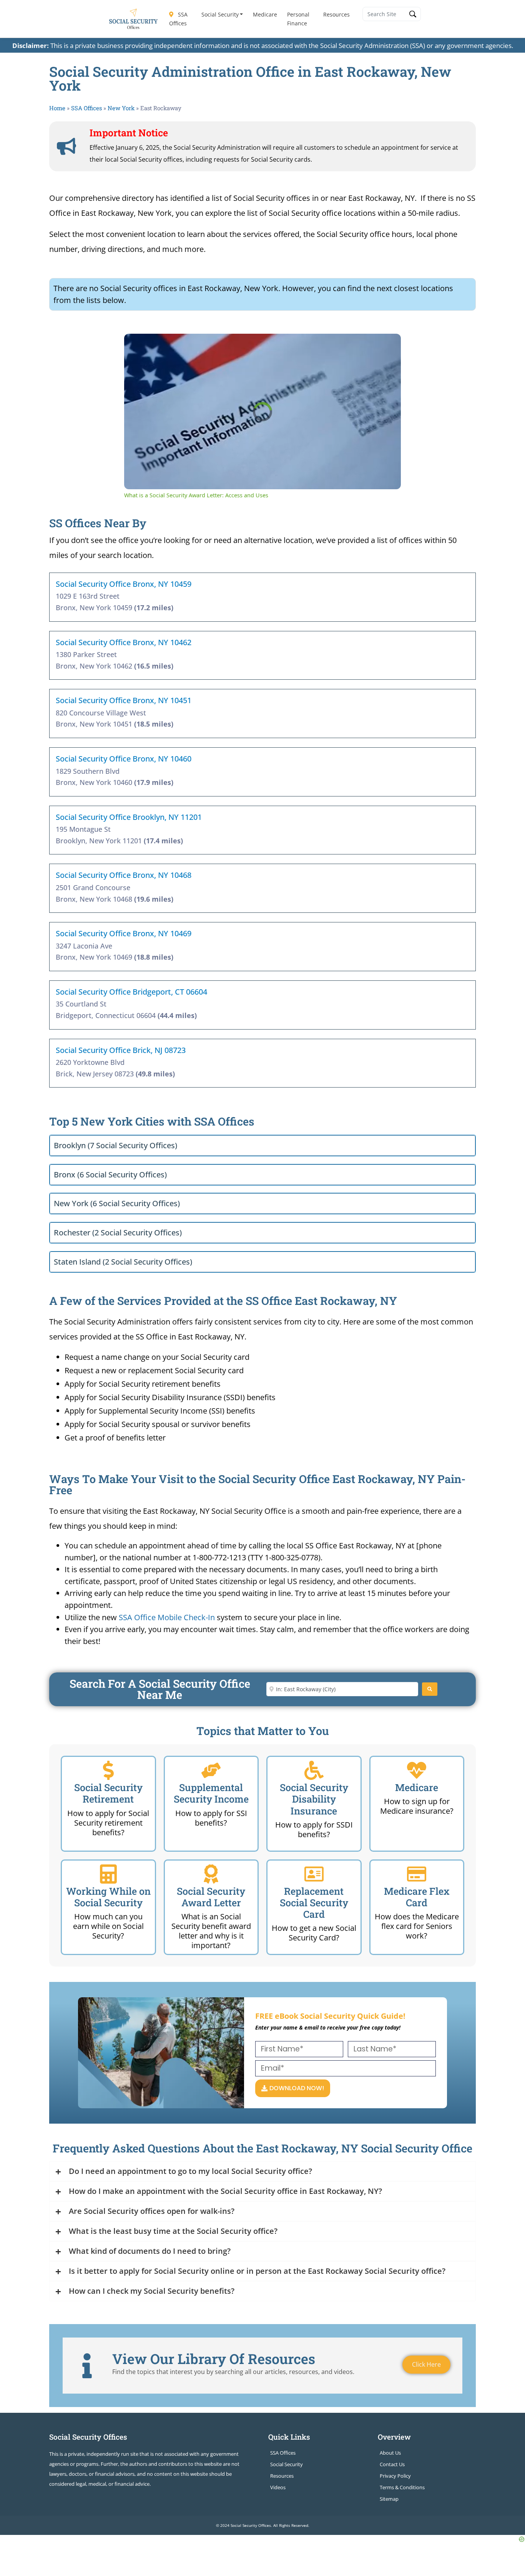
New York (121, 108)
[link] (136, 346)
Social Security (220, 14)
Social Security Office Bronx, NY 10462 (124, 642)
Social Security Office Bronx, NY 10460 (124, 759)
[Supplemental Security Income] (211, 1770)
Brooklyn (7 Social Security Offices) (115, 1145)
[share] (385, 343)
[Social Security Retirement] (108, 1770)
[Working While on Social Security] (108, 1874)
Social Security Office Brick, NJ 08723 (121, 1050)
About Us (390, 2453)
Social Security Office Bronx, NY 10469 (124, 933)
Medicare (265, 14)
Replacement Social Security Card (314, 1903)
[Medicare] (417, 1770)
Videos (278, 2487)
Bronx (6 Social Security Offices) (110, 1175)
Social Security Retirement (108, 1793)
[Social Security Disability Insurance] (314, 1770)
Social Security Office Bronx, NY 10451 (124, 700)
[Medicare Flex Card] (417, 1874)
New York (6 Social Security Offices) (117, 1203)
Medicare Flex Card (417, 1897)
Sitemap (389, 2499)
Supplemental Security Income (211, 1793)
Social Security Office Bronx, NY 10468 (124, 875)
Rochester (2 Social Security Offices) (118, 1233)
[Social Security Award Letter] (211, 1874)
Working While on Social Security (108, 1897)
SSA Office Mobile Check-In (167, 1617)
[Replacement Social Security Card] (314, 1874)
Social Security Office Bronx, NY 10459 (124, 584)
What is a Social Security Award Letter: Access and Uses (239, 346)
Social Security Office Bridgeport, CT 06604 (131, 992)
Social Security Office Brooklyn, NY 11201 (129, 817)
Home (57, 108)
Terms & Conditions (402, 2487)
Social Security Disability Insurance (314, 1799)
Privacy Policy (395, 2476)
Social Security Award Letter (211, 1897)
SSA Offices (178, 19)
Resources (336, 14)
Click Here (426, 2364)
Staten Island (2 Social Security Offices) (123, 1262)
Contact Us (392, 2464)
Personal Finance (298, 19)
